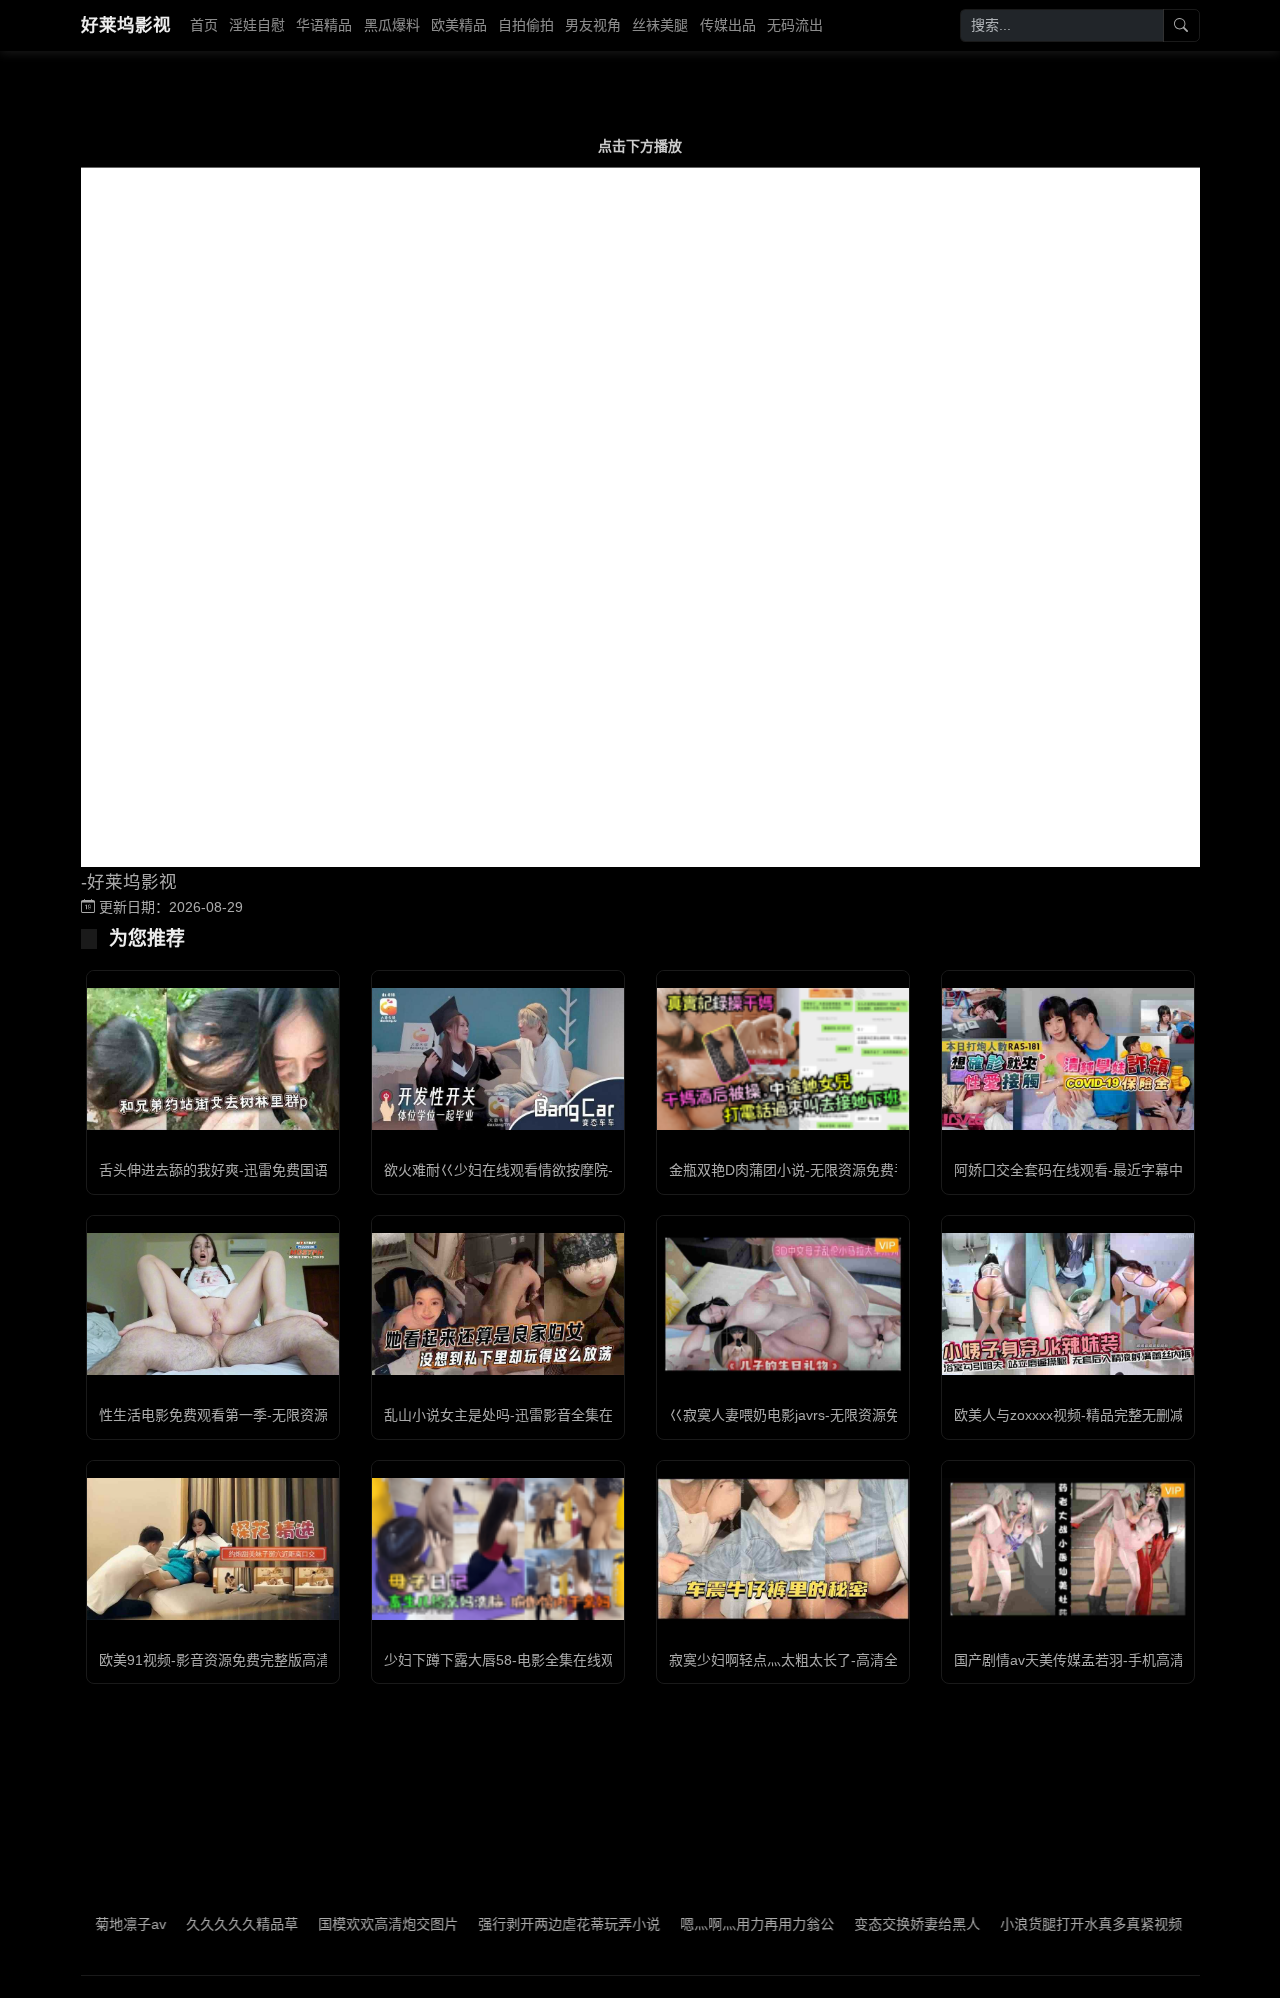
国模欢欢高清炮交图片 (344, 1924)
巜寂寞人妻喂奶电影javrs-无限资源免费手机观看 (819, 1415)
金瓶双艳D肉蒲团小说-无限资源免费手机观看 (809, 1170)
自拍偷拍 (526, 25)
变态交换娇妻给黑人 (873, 1924)
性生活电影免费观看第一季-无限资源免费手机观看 (255, 1415)
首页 (204, 25)
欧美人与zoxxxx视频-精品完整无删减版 (1076, 1415)
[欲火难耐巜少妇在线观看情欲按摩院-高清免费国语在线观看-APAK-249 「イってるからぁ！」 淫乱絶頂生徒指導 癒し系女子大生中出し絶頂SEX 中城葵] (498, 1059)
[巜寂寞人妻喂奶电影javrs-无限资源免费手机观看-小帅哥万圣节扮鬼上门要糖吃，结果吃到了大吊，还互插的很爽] (783, 1304)
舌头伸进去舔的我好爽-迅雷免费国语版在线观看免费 (262, 1170)
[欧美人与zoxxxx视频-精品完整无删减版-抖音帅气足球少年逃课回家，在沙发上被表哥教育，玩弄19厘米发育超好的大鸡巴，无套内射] (1068, 1304)
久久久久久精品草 (198, 1924)
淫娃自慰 (257, 25)
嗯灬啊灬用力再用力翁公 (713, 1924)
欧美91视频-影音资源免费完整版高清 (214, 1660)
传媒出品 (728, 25)
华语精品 (324, 25)
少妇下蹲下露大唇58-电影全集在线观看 (506, 1660)
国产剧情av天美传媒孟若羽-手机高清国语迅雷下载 (1111, 1660)
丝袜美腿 (660, 25)
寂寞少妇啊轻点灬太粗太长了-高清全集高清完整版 (825, 1660)
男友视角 (593, 25)
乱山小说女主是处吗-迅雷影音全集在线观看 (519, 1415)
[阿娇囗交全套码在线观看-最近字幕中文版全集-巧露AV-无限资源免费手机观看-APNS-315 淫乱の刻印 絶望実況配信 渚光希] (1068, 1059)
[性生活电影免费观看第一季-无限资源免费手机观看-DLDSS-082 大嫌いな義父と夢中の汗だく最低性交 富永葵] (213, 1304)
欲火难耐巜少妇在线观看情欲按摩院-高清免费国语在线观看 (568, 1170)
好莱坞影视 (126, 25)
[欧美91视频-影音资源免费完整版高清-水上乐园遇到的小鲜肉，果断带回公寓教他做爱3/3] (213, 1549)
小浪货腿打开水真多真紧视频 (1047, 1924)
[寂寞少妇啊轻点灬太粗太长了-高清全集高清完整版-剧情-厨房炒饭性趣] (783, 1549)
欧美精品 (459, 25)
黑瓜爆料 (392, 25)
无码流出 (795, 25)
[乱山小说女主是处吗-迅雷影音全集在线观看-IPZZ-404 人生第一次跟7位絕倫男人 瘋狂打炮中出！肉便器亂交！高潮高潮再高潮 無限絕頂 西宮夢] (498, 1304)
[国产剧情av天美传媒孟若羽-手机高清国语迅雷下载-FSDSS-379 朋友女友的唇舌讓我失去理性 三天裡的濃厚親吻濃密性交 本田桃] (1068, 1549)
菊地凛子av (86, 1924)
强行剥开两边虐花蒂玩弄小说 (525, 1924)
